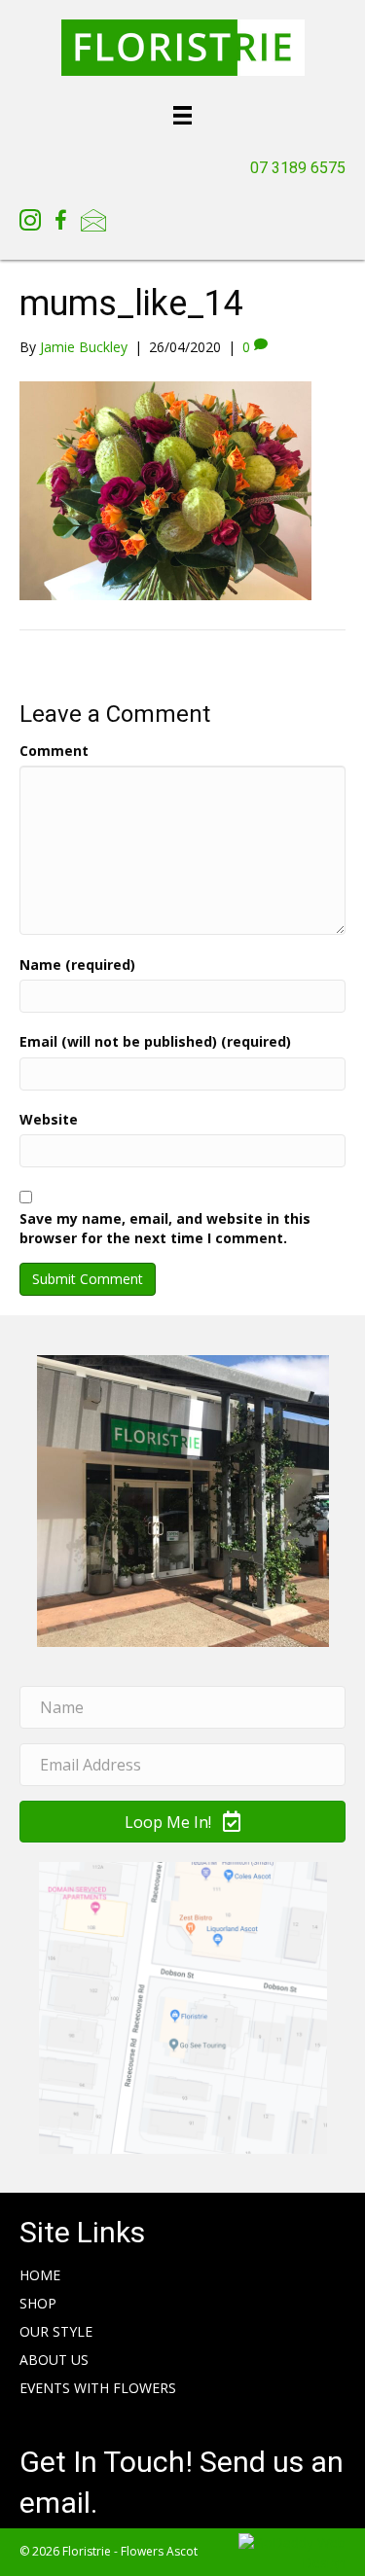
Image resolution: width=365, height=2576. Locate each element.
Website (49, 1119)
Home (40, 2275)
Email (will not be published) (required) (155, 1041)
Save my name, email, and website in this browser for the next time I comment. (165, 1228)
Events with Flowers (98, 2388)
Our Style (56, 2331)
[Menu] (183, 114)
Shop (38, 2303)
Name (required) (77, 965)
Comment (54, 751)
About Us (54, 2360)
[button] (182, 1822)
